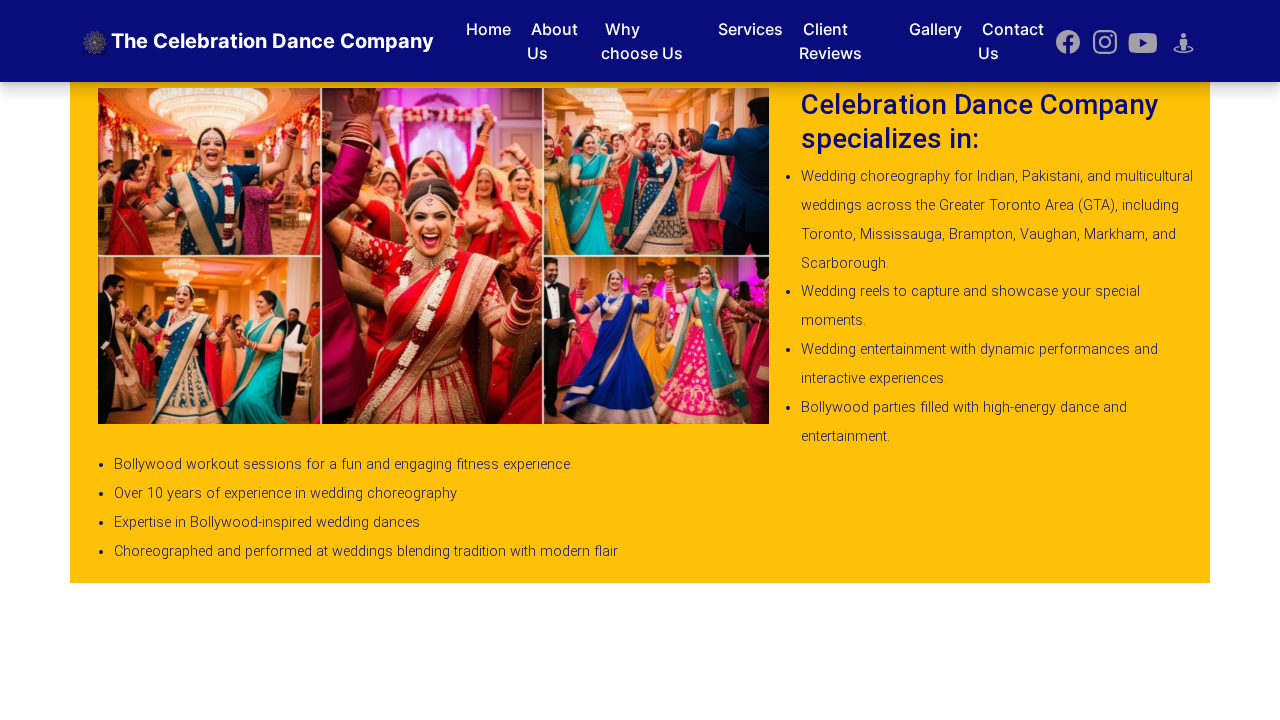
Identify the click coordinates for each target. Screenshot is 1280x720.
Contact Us (1011, 41)
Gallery (935, 29)
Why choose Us (642, 41)
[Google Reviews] (1183, 41)
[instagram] (1105, 41)
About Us (552, 41)
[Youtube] (1142, 41)
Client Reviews (830, 41)
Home (488, 29)
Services (750, 29)
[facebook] (1068, 41)
